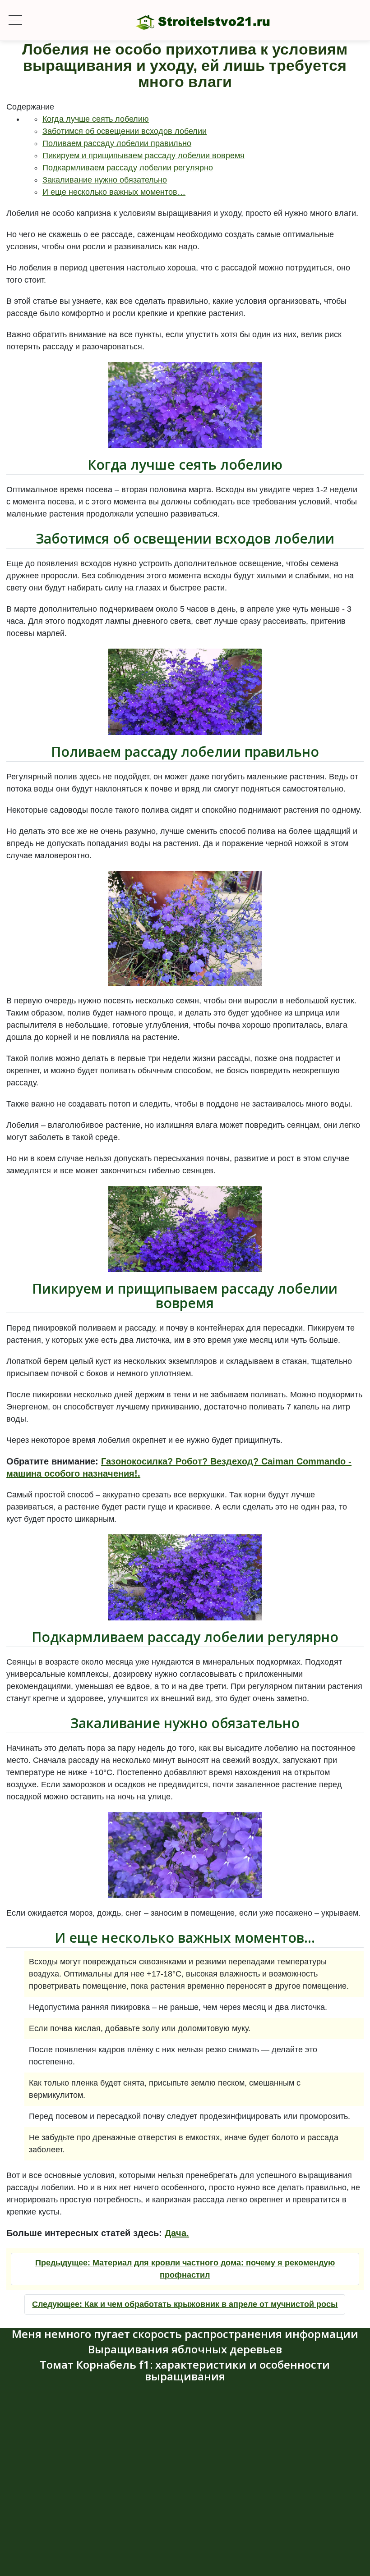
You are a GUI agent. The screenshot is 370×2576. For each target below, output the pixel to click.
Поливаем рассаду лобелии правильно (117, 143)
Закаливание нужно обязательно (105, 180)
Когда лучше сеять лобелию (96, 119)
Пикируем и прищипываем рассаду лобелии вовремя (143, 156)
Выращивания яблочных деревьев (185, 2349)
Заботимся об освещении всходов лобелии (125, 131)
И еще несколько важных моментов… (114, 192)
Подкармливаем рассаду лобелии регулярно (128, 168)
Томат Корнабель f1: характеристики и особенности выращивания (185, 2370)
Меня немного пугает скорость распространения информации (185, 2334)
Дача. (177, 2233)
